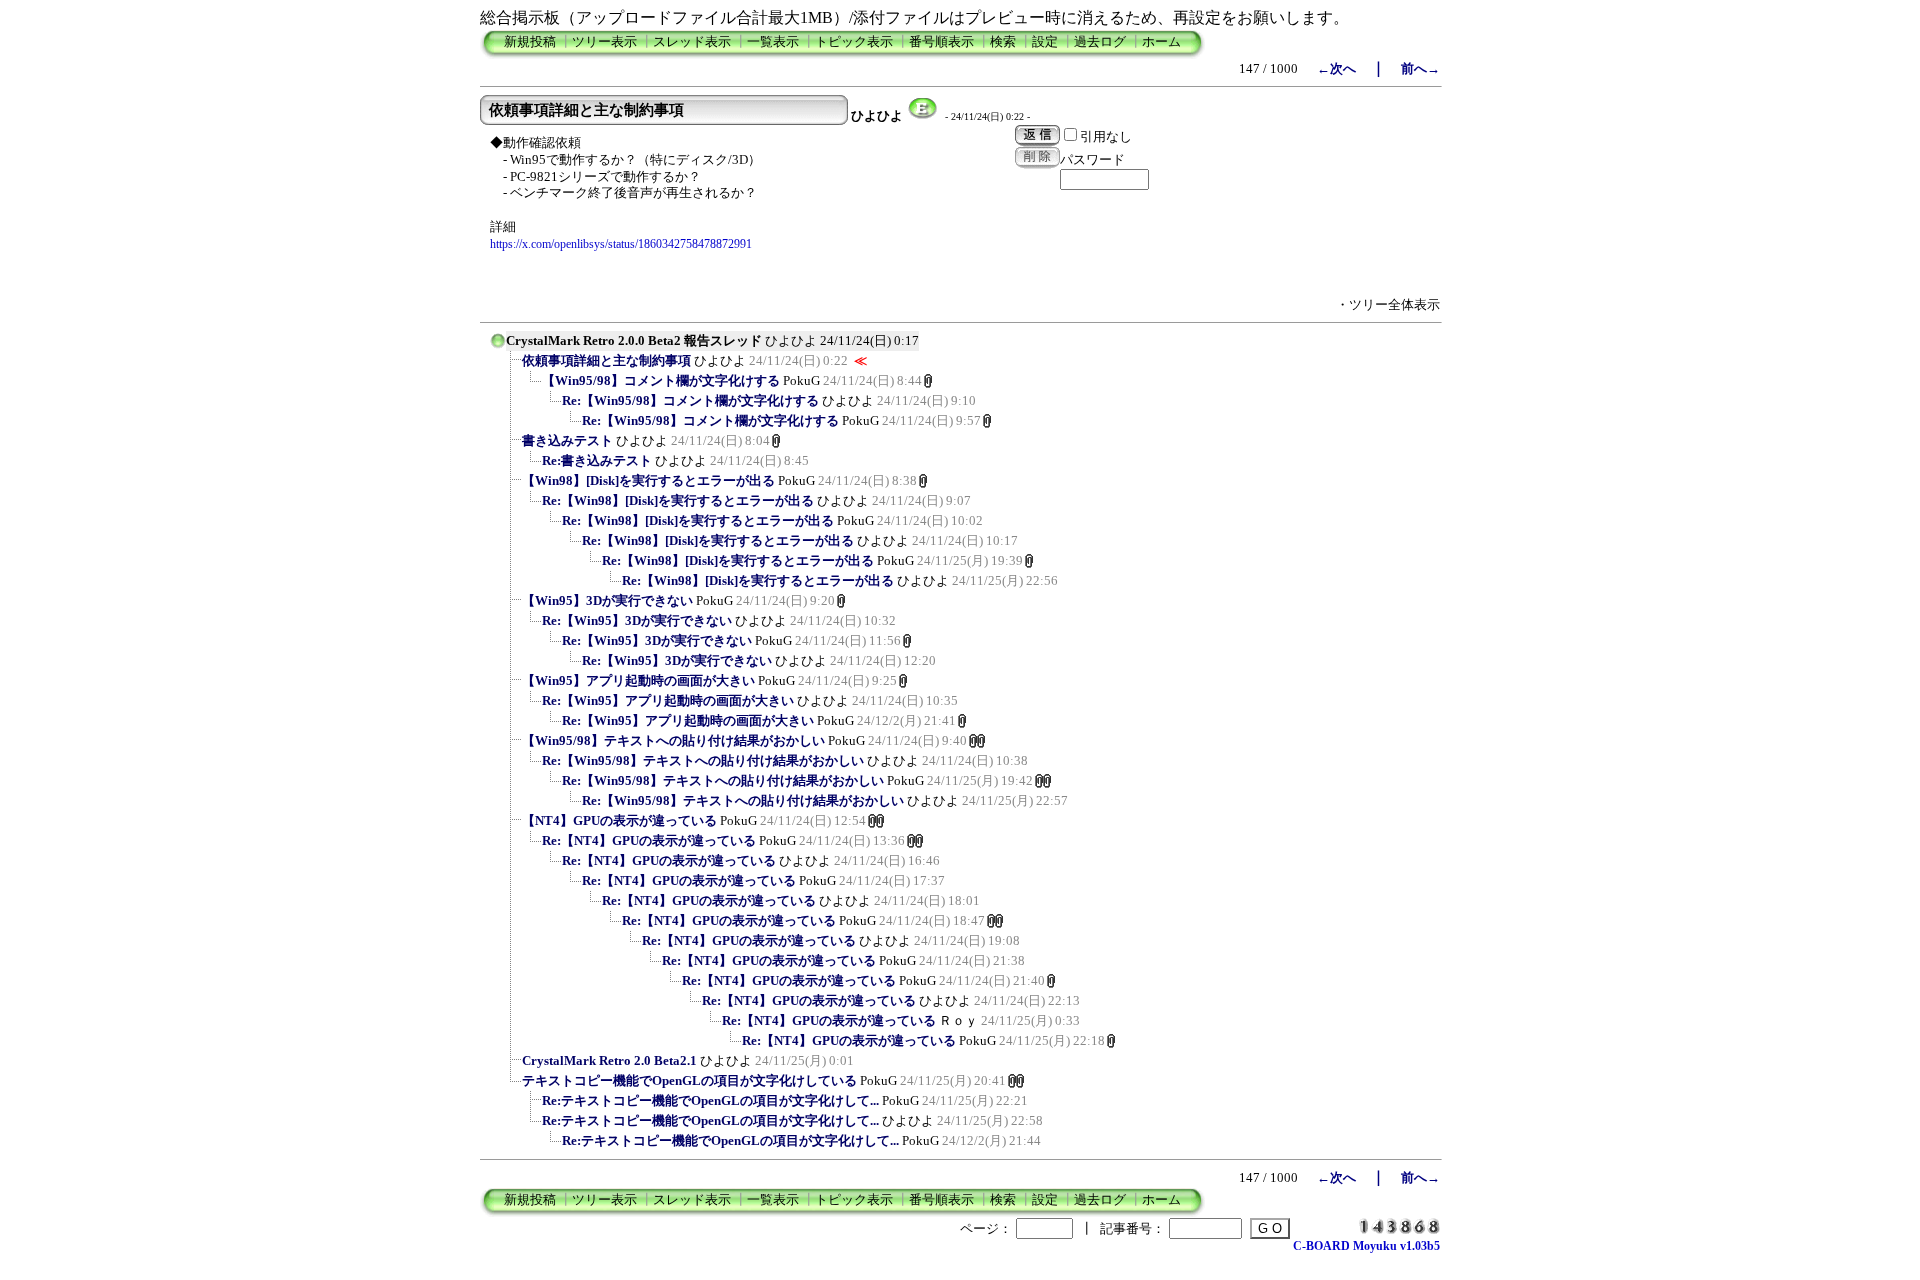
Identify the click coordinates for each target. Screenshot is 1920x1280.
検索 (1003, 41)
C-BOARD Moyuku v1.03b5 (1366, 1246)
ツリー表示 (604, 41)
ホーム (1161, 41)
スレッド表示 (692, 41)
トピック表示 (854, 41)
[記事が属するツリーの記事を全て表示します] (498, 347)
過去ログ (1100, 41)
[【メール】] (922, 116)
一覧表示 (773, 41)
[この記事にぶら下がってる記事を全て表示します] (512, 367)
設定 (1045, 41)
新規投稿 (530, 41)
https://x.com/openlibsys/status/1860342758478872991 (621, 244)
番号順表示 (941, 41)
